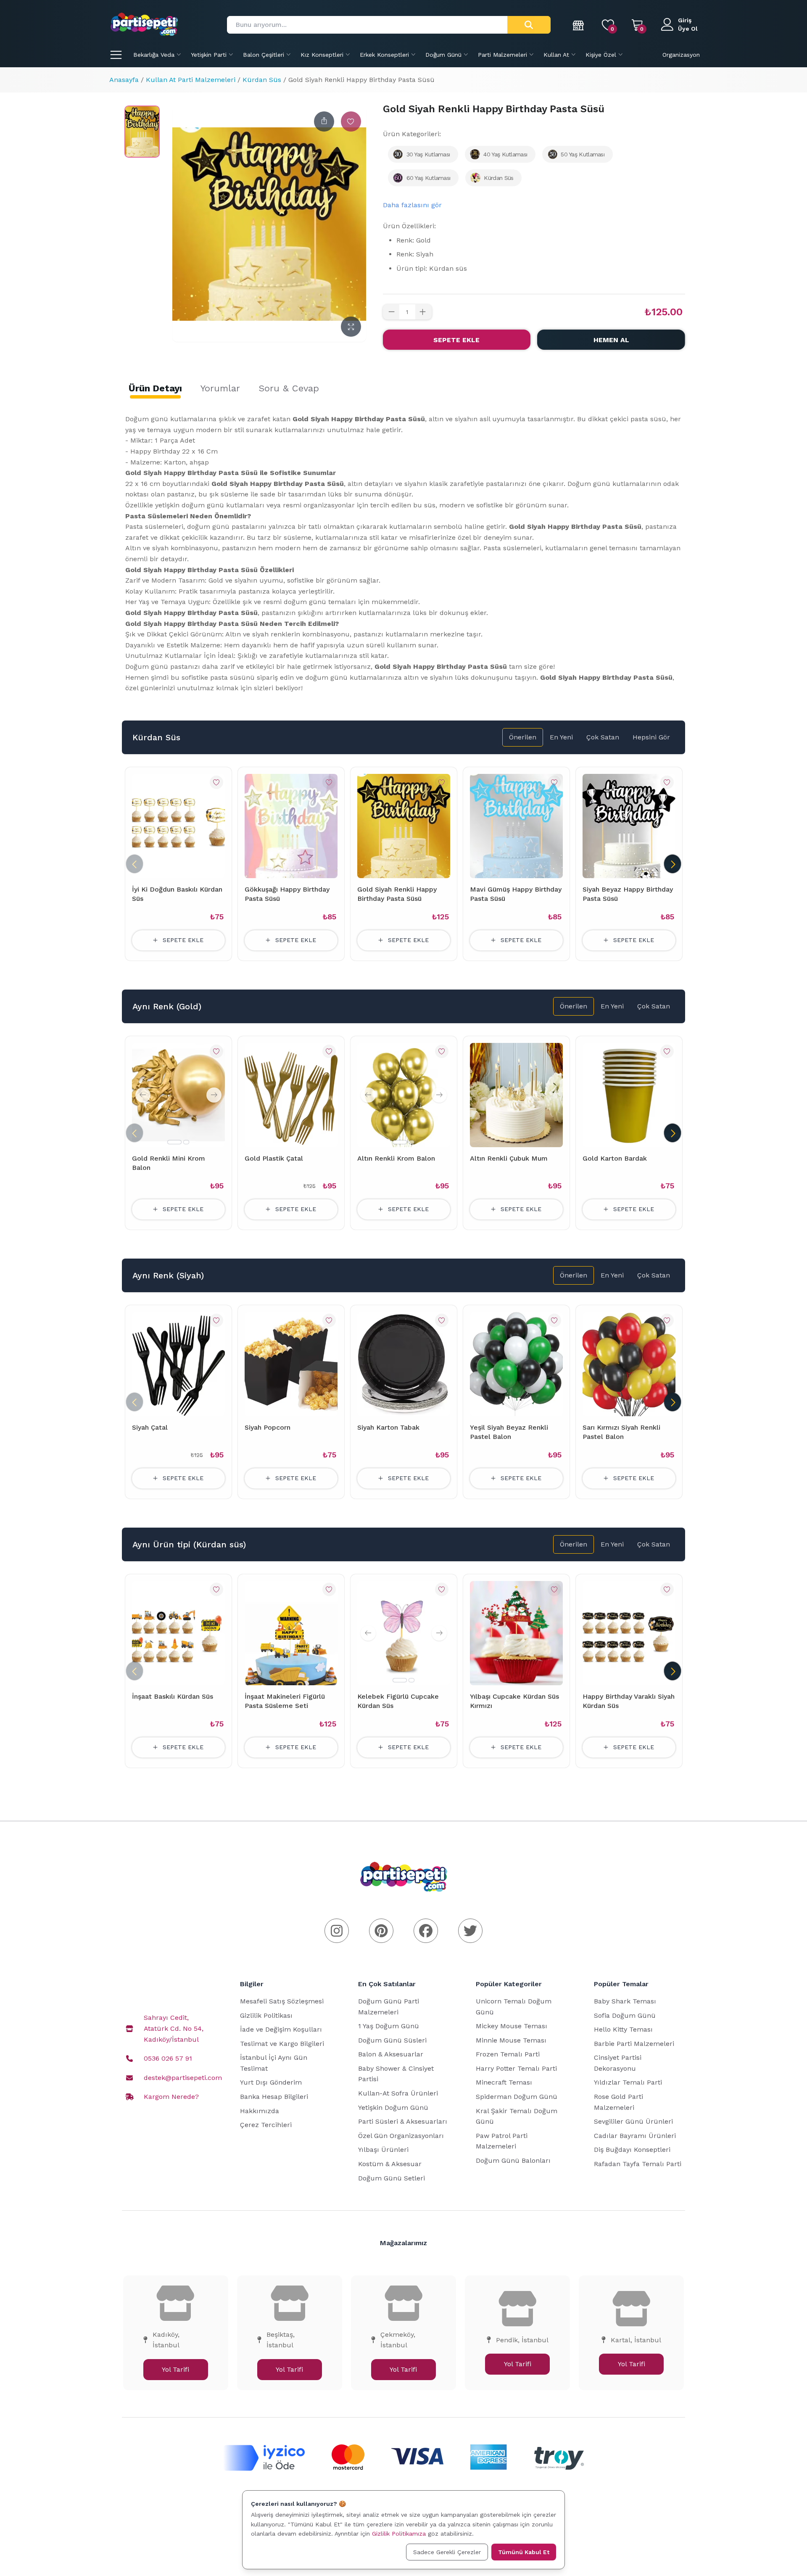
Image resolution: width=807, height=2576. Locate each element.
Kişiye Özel (601, 55)
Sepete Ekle (456, 340)
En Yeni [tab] (561, 737)
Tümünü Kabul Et (524, 2552)
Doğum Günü (443, 55)
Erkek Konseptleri (384, 55)
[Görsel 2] (186, 1142)
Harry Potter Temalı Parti (516, 2068)
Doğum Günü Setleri (392, 2178)
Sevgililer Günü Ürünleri (633, 2121)
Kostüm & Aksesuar (390, 2164)
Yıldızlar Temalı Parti (628, 2082)
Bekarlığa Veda (154, 55)
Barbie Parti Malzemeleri (634, 2044)
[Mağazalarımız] (579, 25)
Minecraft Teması (504, 2082)
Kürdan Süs (262, 80)
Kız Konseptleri (322, 55)
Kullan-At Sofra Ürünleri (398, 2093)
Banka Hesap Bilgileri (274, 2097)
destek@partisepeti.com (183, 2078)
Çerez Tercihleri (266, 2125)
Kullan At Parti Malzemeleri (191, 80)
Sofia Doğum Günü (625, 2015)
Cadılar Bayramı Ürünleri (635, 2136)
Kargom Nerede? (171, 2097)
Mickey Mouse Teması (512, 2026)
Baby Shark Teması (625, 2001)
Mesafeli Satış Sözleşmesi (282, 2001)
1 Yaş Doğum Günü (389, 2026)
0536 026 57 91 (168, 2058)
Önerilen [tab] (523, 737)
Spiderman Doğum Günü (517, 2097)
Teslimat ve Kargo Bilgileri (282, 2044)
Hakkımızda (260, 2111)
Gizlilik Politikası (266, 2015)
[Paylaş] (324, 121)
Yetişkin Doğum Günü (393, 2108)
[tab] (155, 388)
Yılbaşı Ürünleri (383, 2150)
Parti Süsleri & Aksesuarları (403, 2121)
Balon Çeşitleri (264, 55)
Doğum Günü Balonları (513, 2160)
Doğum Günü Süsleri (392, 2040)
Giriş (685, 20)
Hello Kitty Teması (623, 2029)
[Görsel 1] (174, 1142)
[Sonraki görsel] (214, 1095)
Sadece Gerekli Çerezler (447, 2552)
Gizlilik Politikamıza (399, 2534)
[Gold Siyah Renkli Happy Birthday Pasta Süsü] (142, 132)
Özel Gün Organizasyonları (401, 2136)
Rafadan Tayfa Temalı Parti (638, 2164)
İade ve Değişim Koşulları (281, 2029)
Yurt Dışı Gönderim (271, 2082)
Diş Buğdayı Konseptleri (632, 2150)
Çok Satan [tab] (603, 737)
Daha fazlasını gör (412, 205)
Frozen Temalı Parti (508, 2054)
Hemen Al (611, 340)
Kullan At (556, 55)
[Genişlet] (351, 327)
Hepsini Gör (651, 737)
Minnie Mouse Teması (511, 2040)
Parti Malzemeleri (502, 55)
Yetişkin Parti (209, 55)
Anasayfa (124, 80)
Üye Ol (688, 29)
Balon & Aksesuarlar (391, 2054)
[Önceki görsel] (143, 1095)
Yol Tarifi (175, 2369)
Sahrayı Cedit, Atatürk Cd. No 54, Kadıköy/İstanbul (174, 2028)
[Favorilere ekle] (351, 121)
